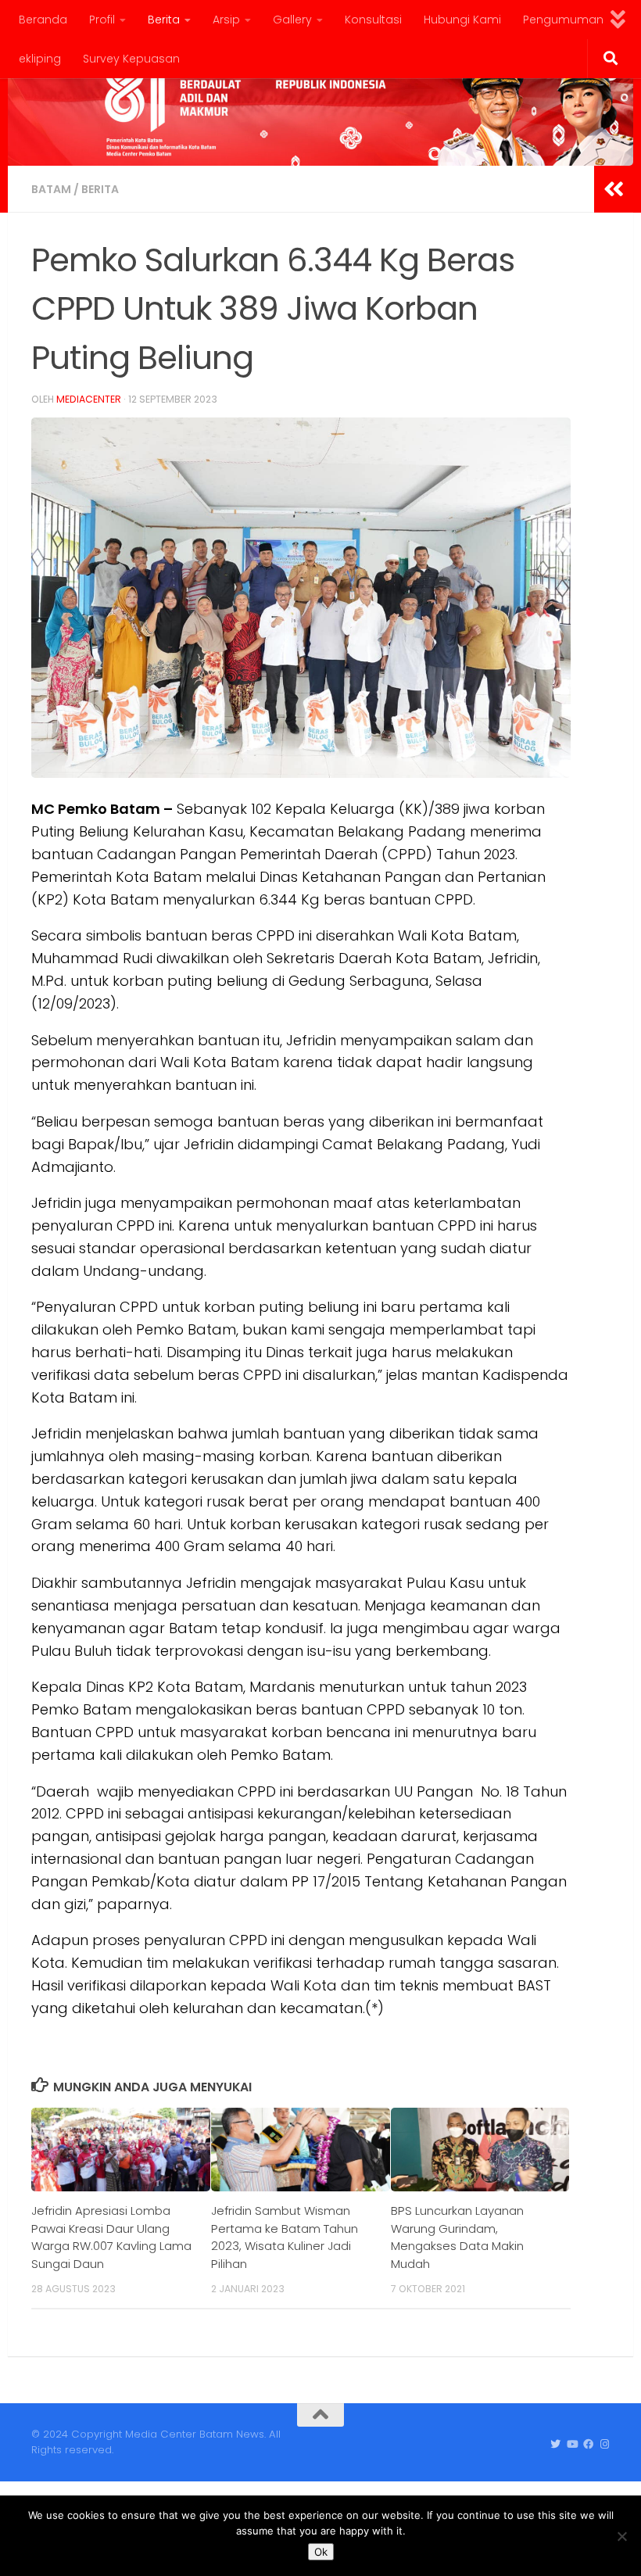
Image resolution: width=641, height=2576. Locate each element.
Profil (102, 20)
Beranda (43, 20)
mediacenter (89, 399)
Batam (51, 189)
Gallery (292, 20)
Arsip (226, 20)
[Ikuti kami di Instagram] (605, 2445)
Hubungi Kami (462, 20)
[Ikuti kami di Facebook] (588, 2445)
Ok (321, 2552)
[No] (621, 2536)
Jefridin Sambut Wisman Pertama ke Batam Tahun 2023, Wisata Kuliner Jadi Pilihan (285, 2237)
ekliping (40, 59)
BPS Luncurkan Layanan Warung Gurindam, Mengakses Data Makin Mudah (457, 2237)
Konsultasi (373, 20)
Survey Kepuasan (131, 59)
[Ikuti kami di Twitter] (555, 2445)
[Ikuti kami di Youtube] (572, 2445)
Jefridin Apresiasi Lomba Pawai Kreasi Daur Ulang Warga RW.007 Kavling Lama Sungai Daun (111, 2237)
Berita (164, 20)
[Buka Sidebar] (614, 189)
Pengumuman (563, 20)
